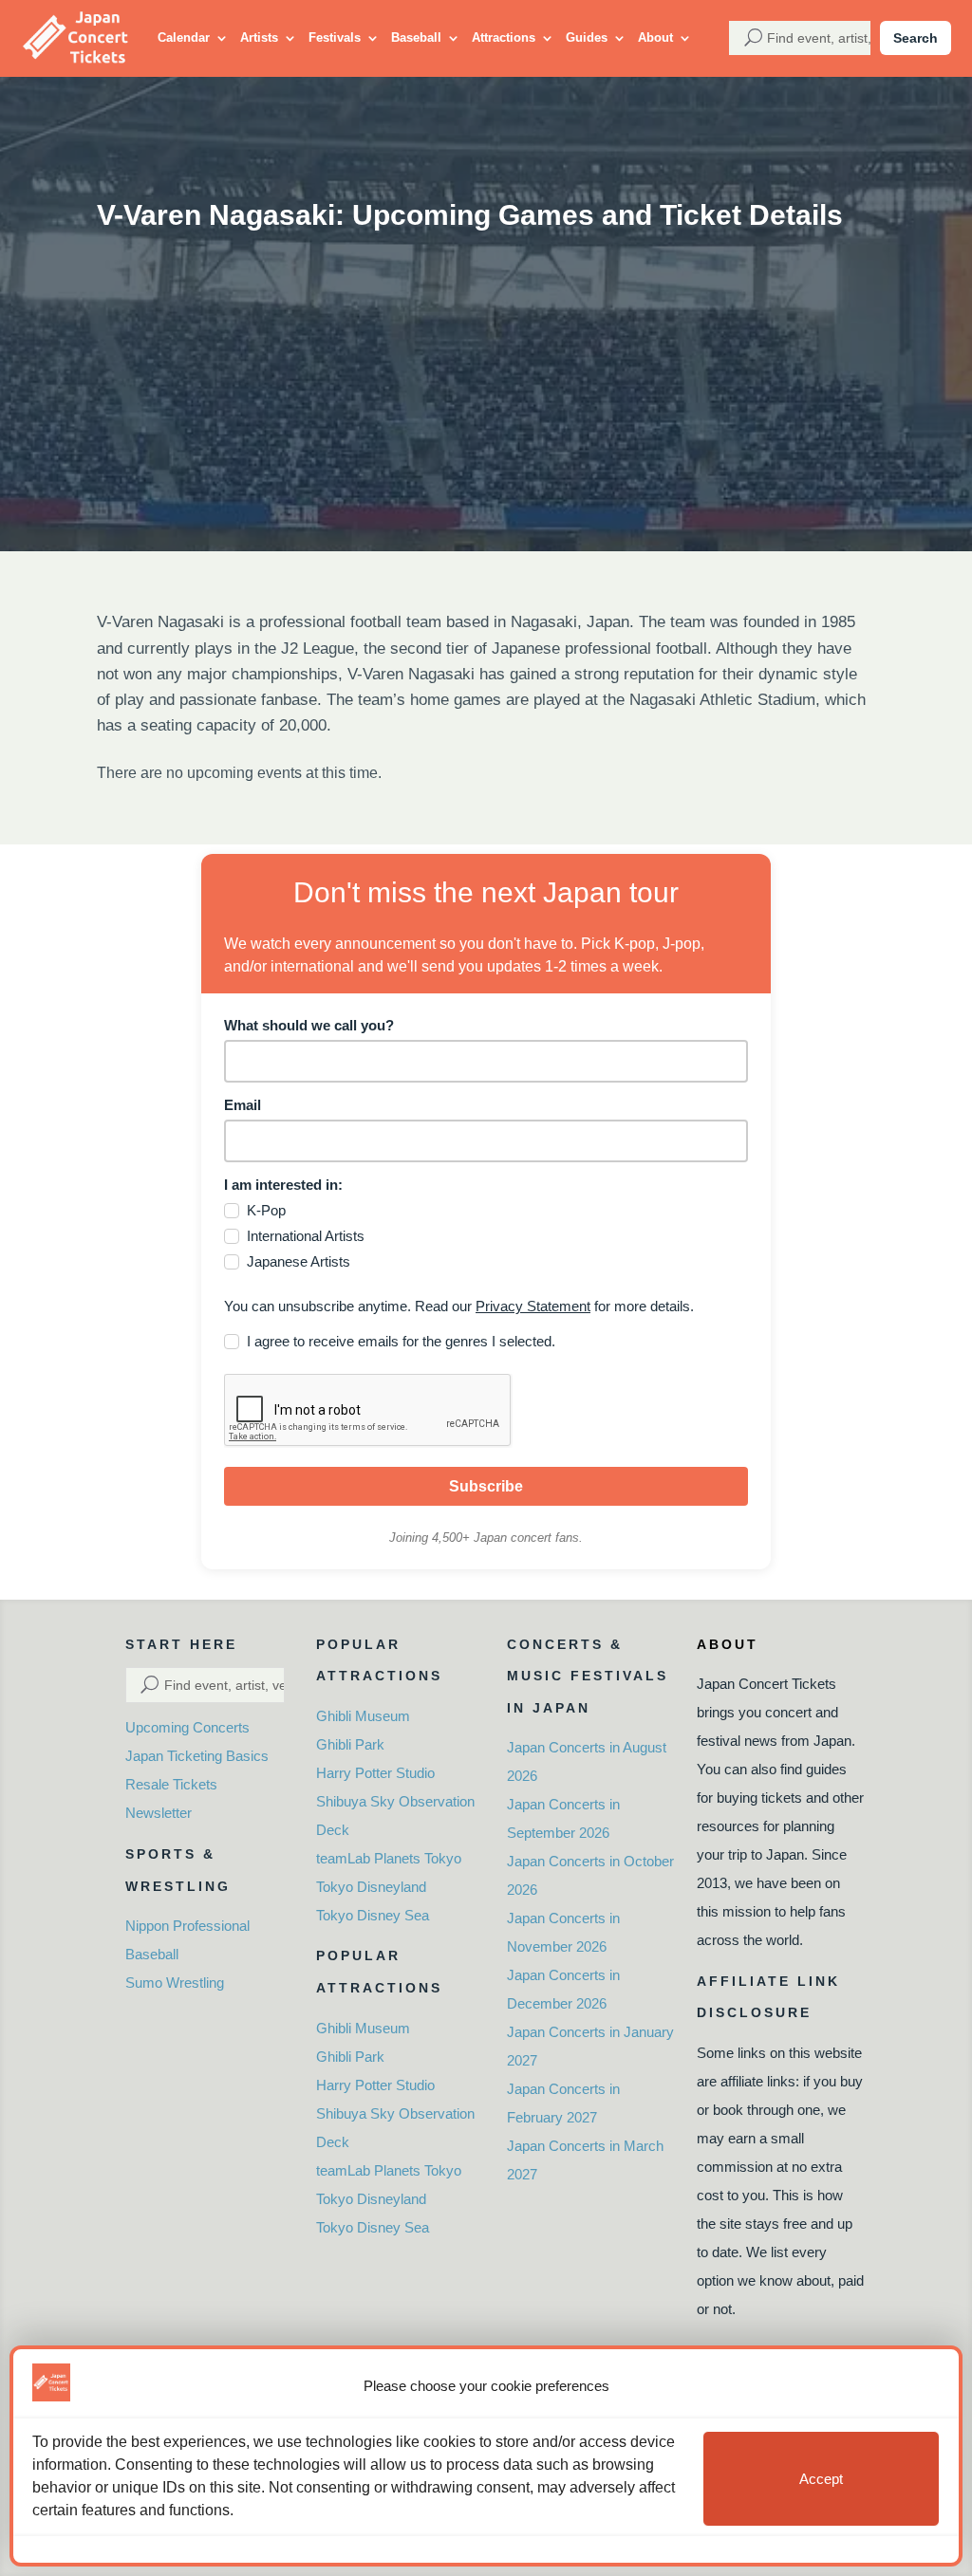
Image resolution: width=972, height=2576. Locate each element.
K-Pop (266, 1210)
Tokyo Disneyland (371, 1887)
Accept (821, 2479)
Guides (587, 37)
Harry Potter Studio (375, 1773)
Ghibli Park (350, 1744)
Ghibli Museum (363, 1716)
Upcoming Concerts (187, 1727)
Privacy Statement (533, 1306)
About (655, 37)
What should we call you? (309, 1025)
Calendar (184, 37)
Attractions (504, 37)
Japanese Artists (299, 1261)
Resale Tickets (171, 1784)
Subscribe (486, 1486)
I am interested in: (283, 1185)
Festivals (335, 37)
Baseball (416, 37)
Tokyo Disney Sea (373, 1915)
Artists (259, 37)
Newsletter (159, 1813)
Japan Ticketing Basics (197, 1756)
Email (243, 1105)
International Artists (306, 1236)
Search (916, 38)
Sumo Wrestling (175, 1983)
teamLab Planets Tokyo (389, 1858)
